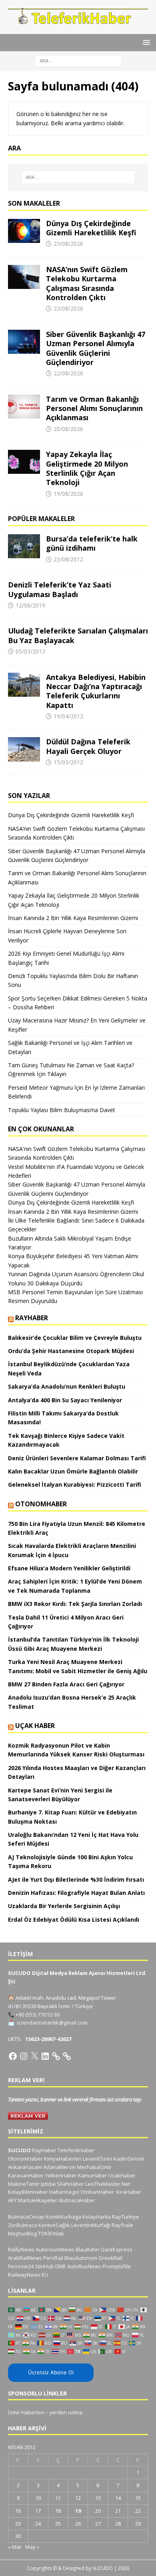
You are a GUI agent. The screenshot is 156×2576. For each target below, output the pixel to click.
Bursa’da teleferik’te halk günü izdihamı (92, 543)
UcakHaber (122, 2175)
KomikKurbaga (63, 2217)
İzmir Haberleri (26, 2412)
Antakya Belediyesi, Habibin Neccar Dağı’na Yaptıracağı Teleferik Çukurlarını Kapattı (96, 691)
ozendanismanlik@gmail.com (52, 2023)
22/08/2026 (68, 373)
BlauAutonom (81, 2258)
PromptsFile (117, 2266)
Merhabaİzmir (94, 2167)
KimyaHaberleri (63, 2159)
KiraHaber (129, 2192)
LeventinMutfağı (91, 2225)
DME (61, 2266)
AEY (12, 2200)
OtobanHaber (97, 2192)
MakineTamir (24, 2184)
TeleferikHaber (76, 2150)
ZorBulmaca (23, 2225)
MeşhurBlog (22, 2233)
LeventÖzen (98, 2159)
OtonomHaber (41, 1504)
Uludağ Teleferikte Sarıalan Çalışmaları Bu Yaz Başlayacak (78, 635)
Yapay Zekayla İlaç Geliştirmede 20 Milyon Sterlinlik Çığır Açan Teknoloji (87, 468)
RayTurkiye (126, 2217)
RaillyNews (21, 2249)
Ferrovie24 (21, 2266)
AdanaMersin (60, 2167)
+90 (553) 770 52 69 (38, 2015)
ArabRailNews (25, 2258)
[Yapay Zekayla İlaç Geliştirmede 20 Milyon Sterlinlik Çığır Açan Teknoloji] (24, 462)
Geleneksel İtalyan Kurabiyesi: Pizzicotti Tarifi (75, 1484)
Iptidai (48, 2184)
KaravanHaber (26, 2175)
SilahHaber (70, 2184)
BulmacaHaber (77, 2200)
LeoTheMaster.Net (108, 2184)
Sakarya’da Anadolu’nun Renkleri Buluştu (67, 1386)
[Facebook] (13, 2056)
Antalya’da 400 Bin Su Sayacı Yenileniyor (65, 1400)
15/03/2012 (68, 762)
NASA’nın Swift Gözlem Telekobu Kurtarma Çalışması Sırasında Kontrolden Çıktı (87, 283)
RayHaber (32, 1318)
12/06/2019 (30, 605)
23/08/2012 (68, 559)
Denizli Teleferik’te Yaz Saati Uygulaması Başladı (60, 589)
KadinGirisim (129, 2159)
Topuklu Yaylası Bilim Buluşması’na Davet (62, 1110)
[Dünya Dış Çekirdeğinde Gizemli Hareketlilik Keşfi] (24, 231)
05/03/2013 (30, 651)
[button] (145, 42)
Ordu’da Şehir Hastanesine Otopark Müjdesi (71, 1351)
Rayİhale (122, 2225)
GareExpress (116, 2249)
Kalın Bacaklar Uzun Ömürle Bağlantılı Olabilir (73, 1471)
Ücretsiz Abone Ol (51, 2372)
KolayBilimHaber (28, 2192)
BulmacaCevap (26, 2217)
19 (78, 2511)
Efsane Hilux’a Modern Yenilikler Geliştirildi (69, 1568)
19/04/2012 (68, 716)
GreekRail (110, 2258)
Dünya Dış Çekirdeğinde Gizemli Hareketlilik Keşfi (91, 228)
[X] (34, 2056)
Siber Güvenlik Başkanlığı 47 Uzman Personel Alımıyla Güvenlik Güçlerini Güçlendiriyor (96, 348)
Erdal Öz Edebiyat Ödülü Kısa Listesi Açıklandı (74, 1919)
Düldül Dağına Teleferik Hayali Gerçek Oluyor (88, 746)
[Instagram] (24, 2056)
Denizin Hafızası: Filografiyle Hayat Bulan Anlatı (76, 1893)
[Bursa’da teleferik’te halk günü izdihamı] (24, 546)
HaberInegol (64, 2192)
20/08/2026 (68, 429)
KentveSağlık (54, 2225)
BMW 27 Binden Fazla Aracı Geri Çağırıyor (66, 1684)
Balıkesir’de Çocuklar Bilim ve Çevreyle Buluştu (75, 1338)
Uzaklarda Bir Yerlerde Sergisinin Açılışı (64, 1906)
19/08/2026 (68, 494)
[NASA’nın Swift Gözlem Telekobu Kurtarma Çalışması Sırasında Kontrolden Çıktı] (24, 277)
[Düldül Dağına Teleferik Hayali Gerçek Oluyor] (24, 749)
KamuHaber (93, 2175)
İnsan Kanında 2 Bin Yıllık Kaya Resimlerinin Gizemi (73, 918)
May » (32, 2547)
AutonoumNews (55, 2249)
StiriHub (44, 2266)
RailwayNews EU (28, 2275)
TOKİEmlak (51, 2233)
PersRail (53, 2258)
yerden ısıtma (66, 2412)
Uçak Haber (35, 1726)
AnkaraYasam (25, 2167)
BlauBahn (87, 2249)
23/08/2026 (68, 244)
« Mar (15, 2547)
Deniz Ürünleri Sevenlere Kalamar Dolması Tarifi (77, 1458)
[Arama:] (78, 60)
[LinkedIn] (45, 2056)
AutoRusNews (84, 2266)
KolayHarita (97, 2217)
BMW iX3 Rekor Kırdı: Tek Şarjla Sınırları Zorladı (75, 1604)
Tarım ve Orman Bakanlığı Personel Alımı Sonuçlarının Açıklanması (94, 408)
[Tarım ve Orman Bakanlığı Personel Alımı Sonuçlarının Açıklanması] (24, 407)
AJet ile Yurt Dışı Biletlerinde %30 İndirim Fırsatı (76, 1879)
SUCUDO (19, 2150)
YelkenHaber (61, 2175)
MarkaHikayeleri (38, 2200)
